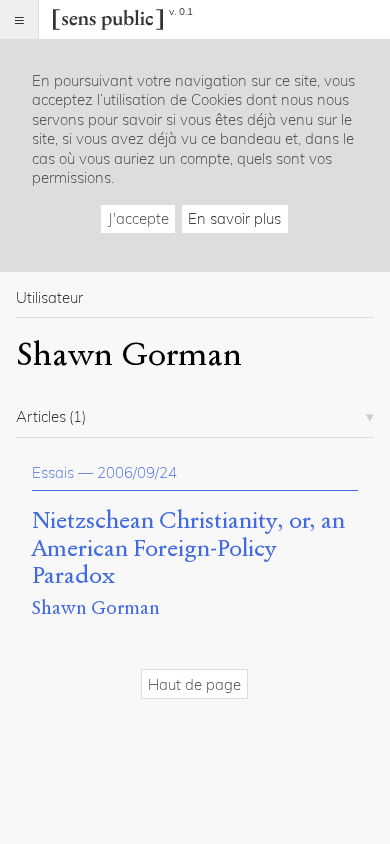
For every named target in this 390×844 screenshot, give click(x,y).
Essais (53, 472)
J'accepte (138, 218)
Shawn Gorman (96, 607)
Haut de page (194, 684)
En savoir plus (234, 218)
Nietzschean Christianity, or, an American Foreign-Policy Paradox (188, 548)
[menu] (19, 19)
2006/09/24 (137, 472)
